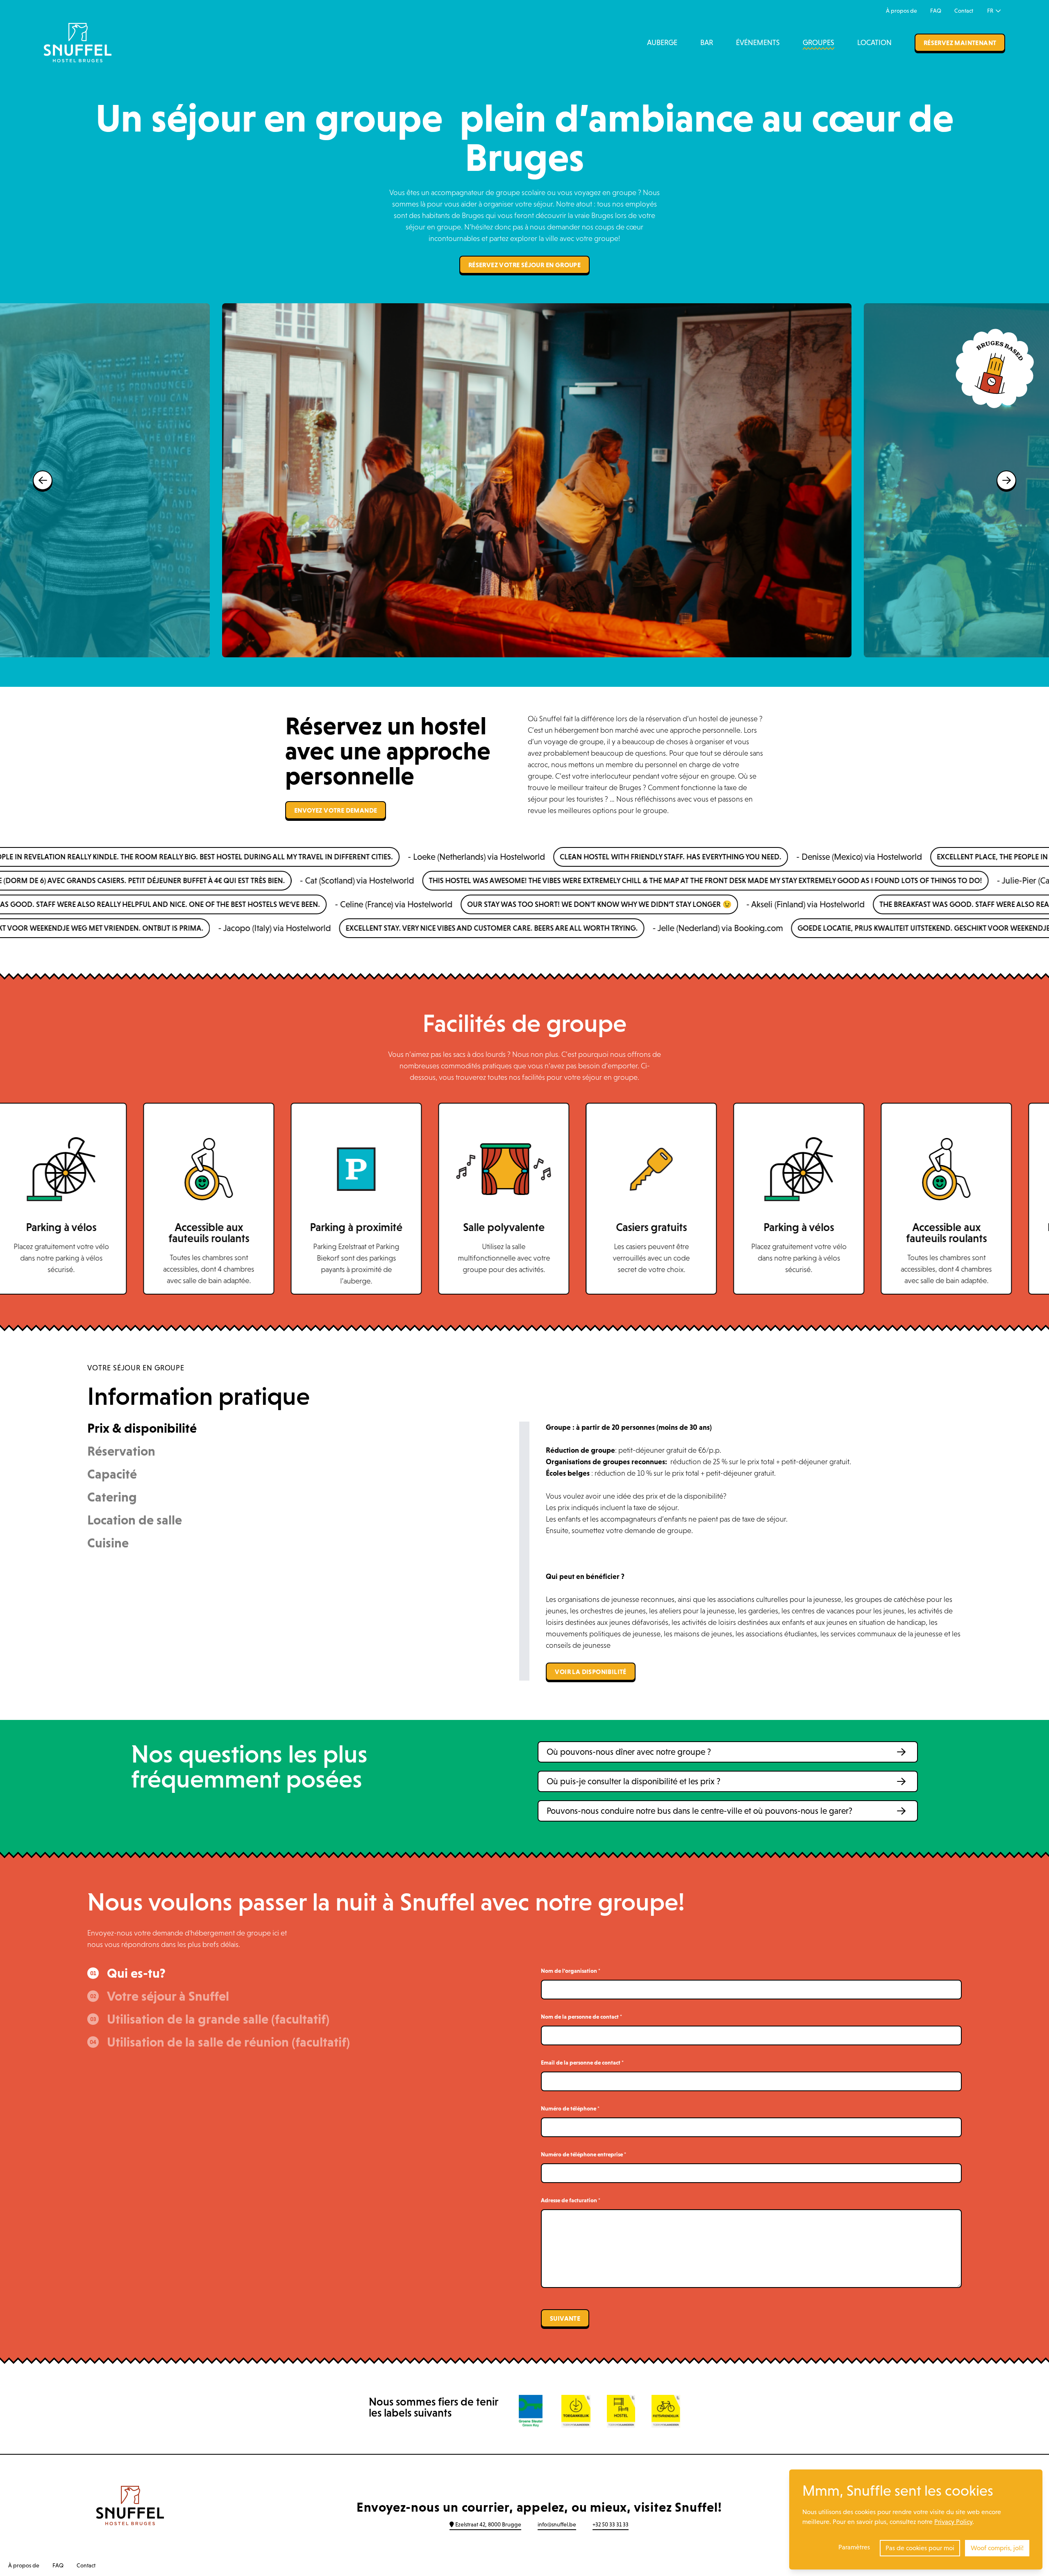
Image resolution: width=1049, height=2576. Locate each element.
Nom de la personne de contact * (581, 2017)
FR (991, 11)
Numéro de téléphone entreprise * (584, 2154)
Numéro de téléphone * (570, 2108)
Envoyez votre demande (336, 810)
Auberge (662, 43)
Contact (964, 11)
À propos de (901, 11)
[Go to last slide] (43, 480)
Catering (112, 1497)
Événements (758, 43)
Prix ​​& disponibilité (142, 1428)
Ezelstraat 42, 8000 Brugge (488, 2524)
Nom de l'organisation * (571, 1971)
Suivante (565, 2318)
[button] (728, 1752)
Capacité (112, 1474)
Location (874, 43)
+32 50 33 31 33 (611, 2524)
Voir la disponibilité (590, 1672)
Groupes (819, 43)
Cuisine (108, 1543)
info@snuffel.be (557, 2524)
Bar (707, 43)
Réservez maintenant (960, 43)
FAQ (936, 11)
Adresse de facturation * (571, 2200)
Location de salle (135, 1520)
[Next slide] (1006, 480)
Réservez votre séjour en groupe (524, 265)
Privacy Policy (953, 2522)
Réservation (121, 1451)
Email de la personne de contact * (582, 2063)
